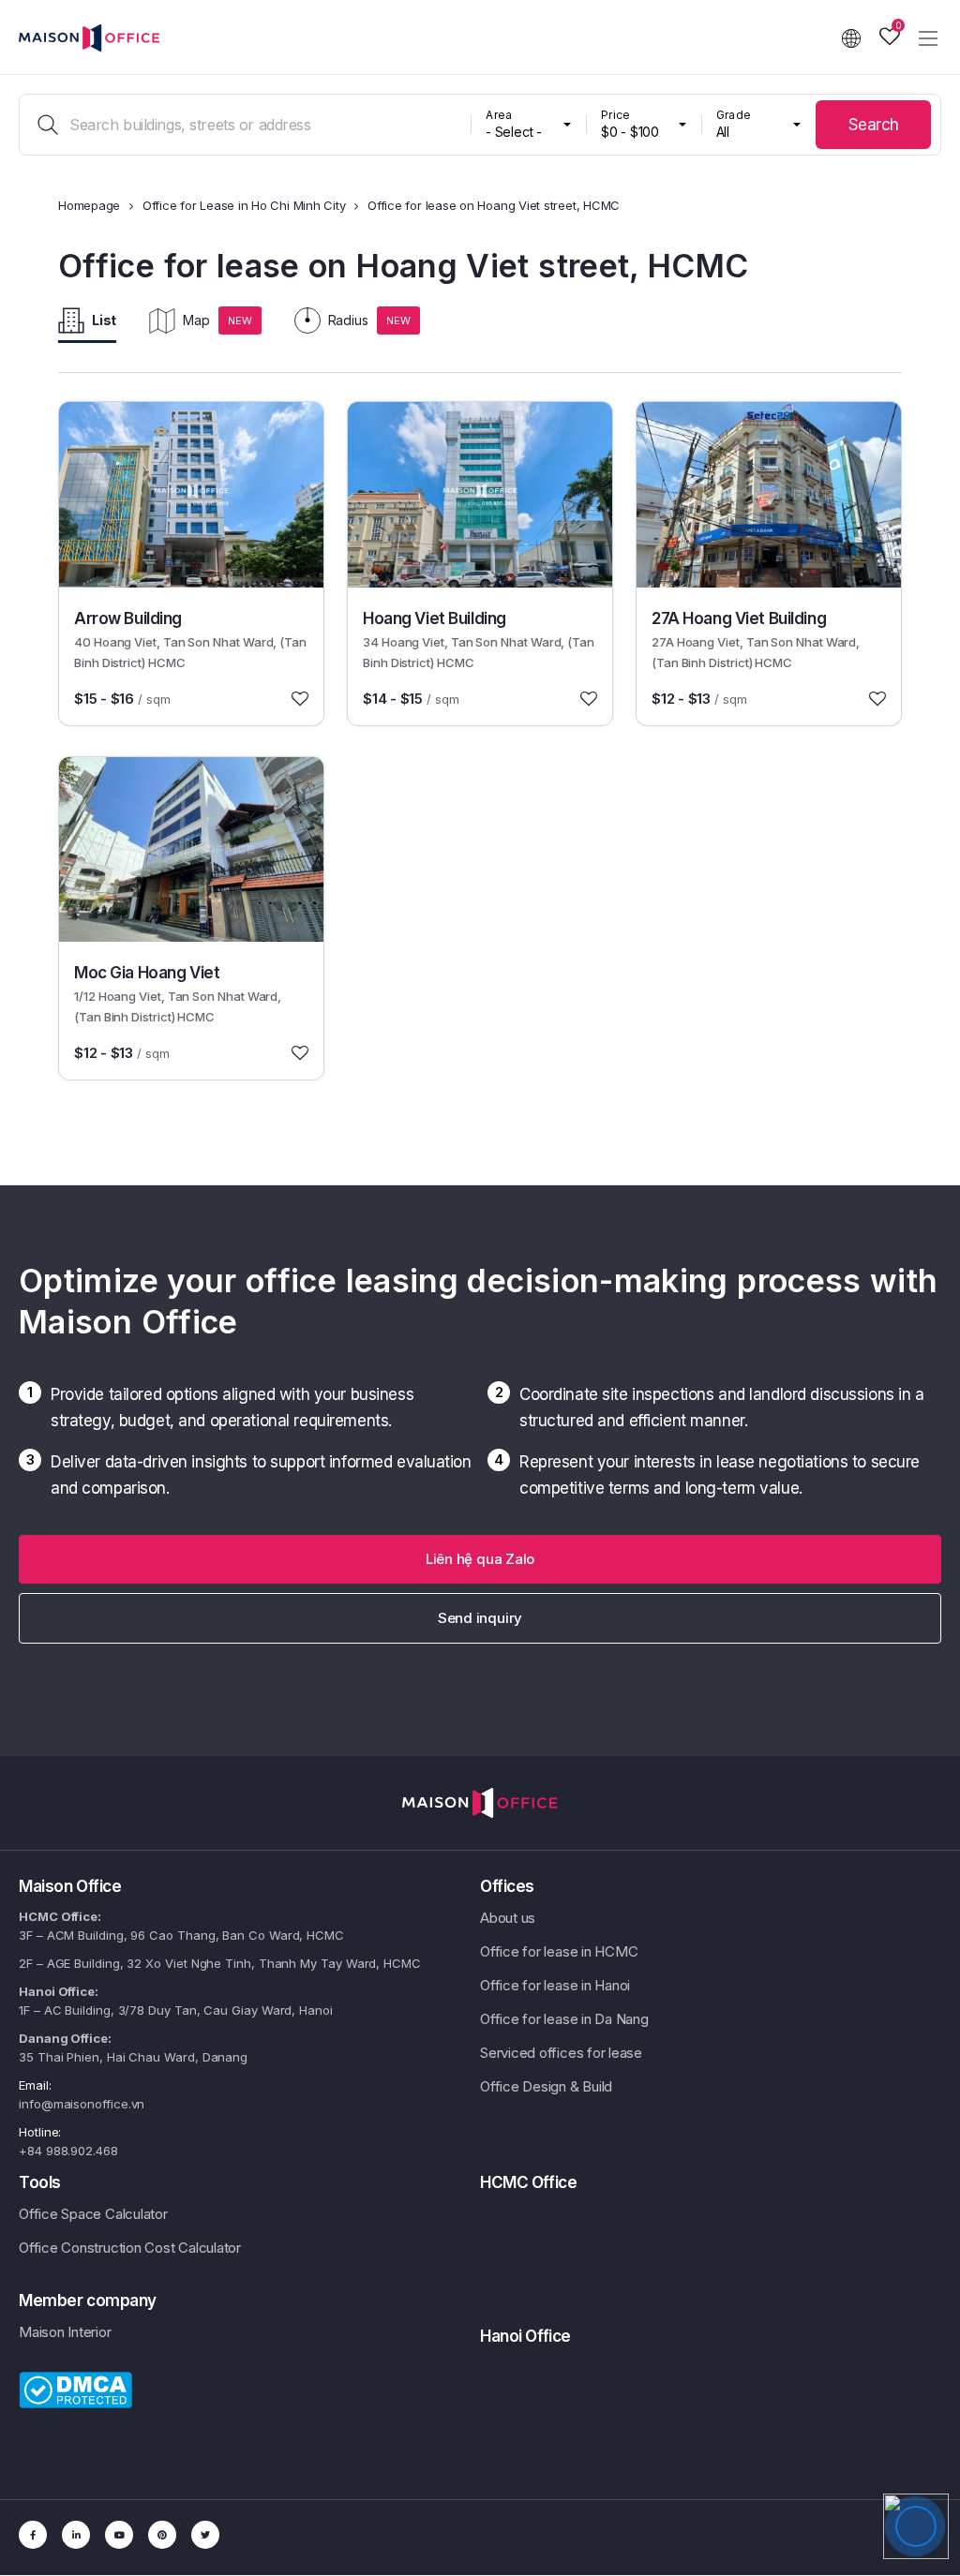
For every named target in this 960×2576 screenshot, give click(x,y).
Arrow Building (128, 618)
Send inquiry (480, 1618)
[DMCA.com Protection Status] (75, 2389)
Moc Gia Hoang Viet (147, 973)
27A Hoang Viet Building (739, 618)
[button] (480, 1559)
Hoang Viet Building (435, 618)
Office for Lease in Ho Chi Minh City (244, 205)
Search (874, 125)
